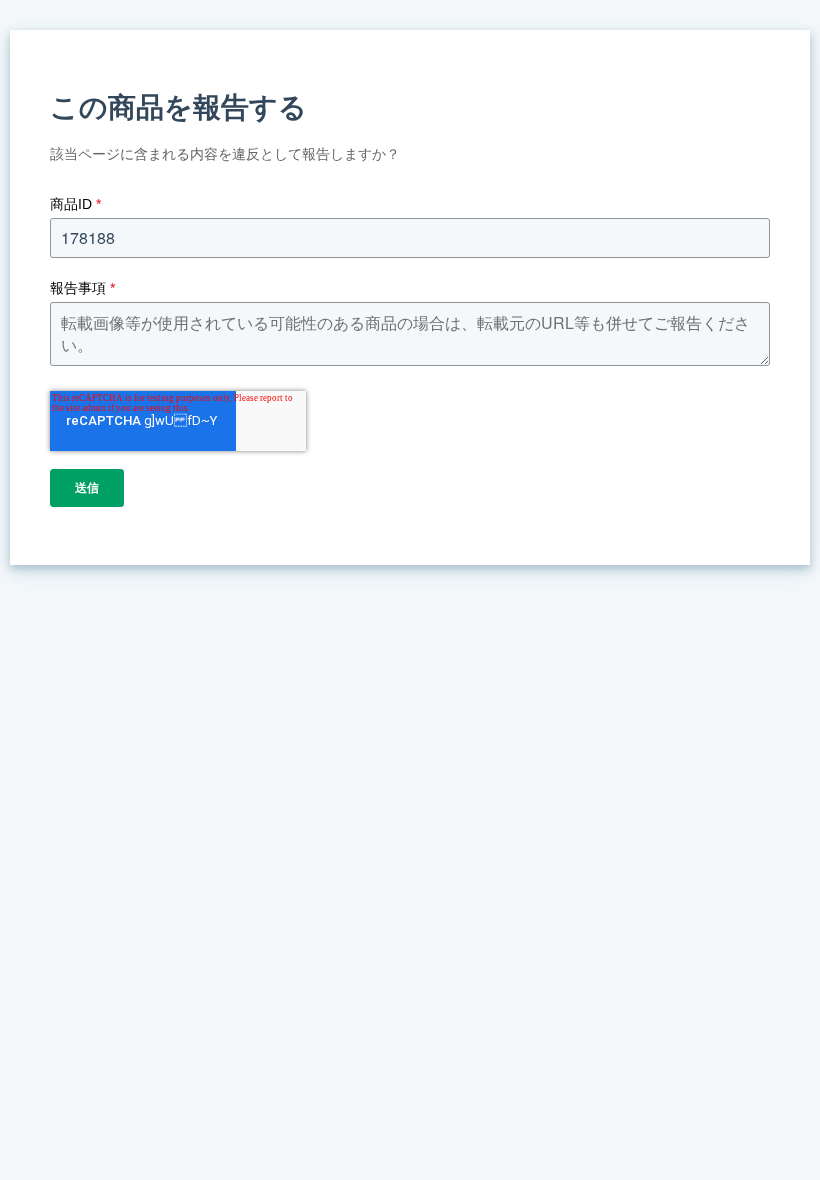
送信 (87, 488)
